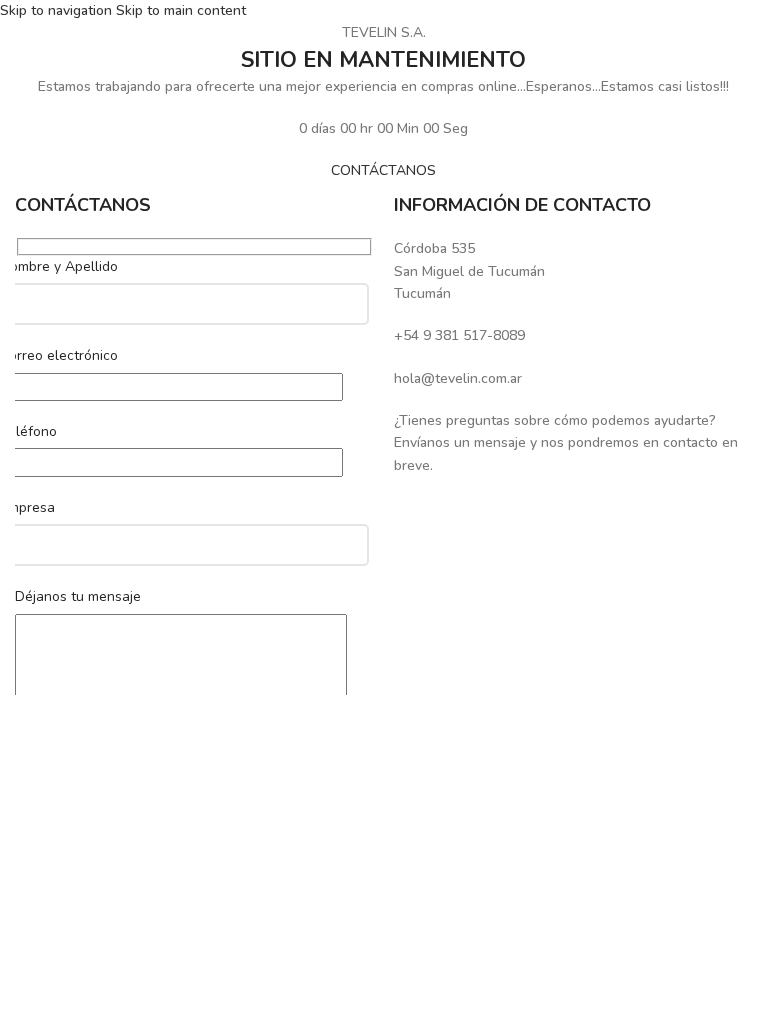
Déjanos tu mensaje (78, 596)
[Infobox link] (573, 271)
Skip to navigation (58, 10)
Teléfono (28, 431)
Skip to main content (181, 10)
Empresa (27, 507)
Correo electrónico (59, 355)
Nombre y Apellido (59, 266)
